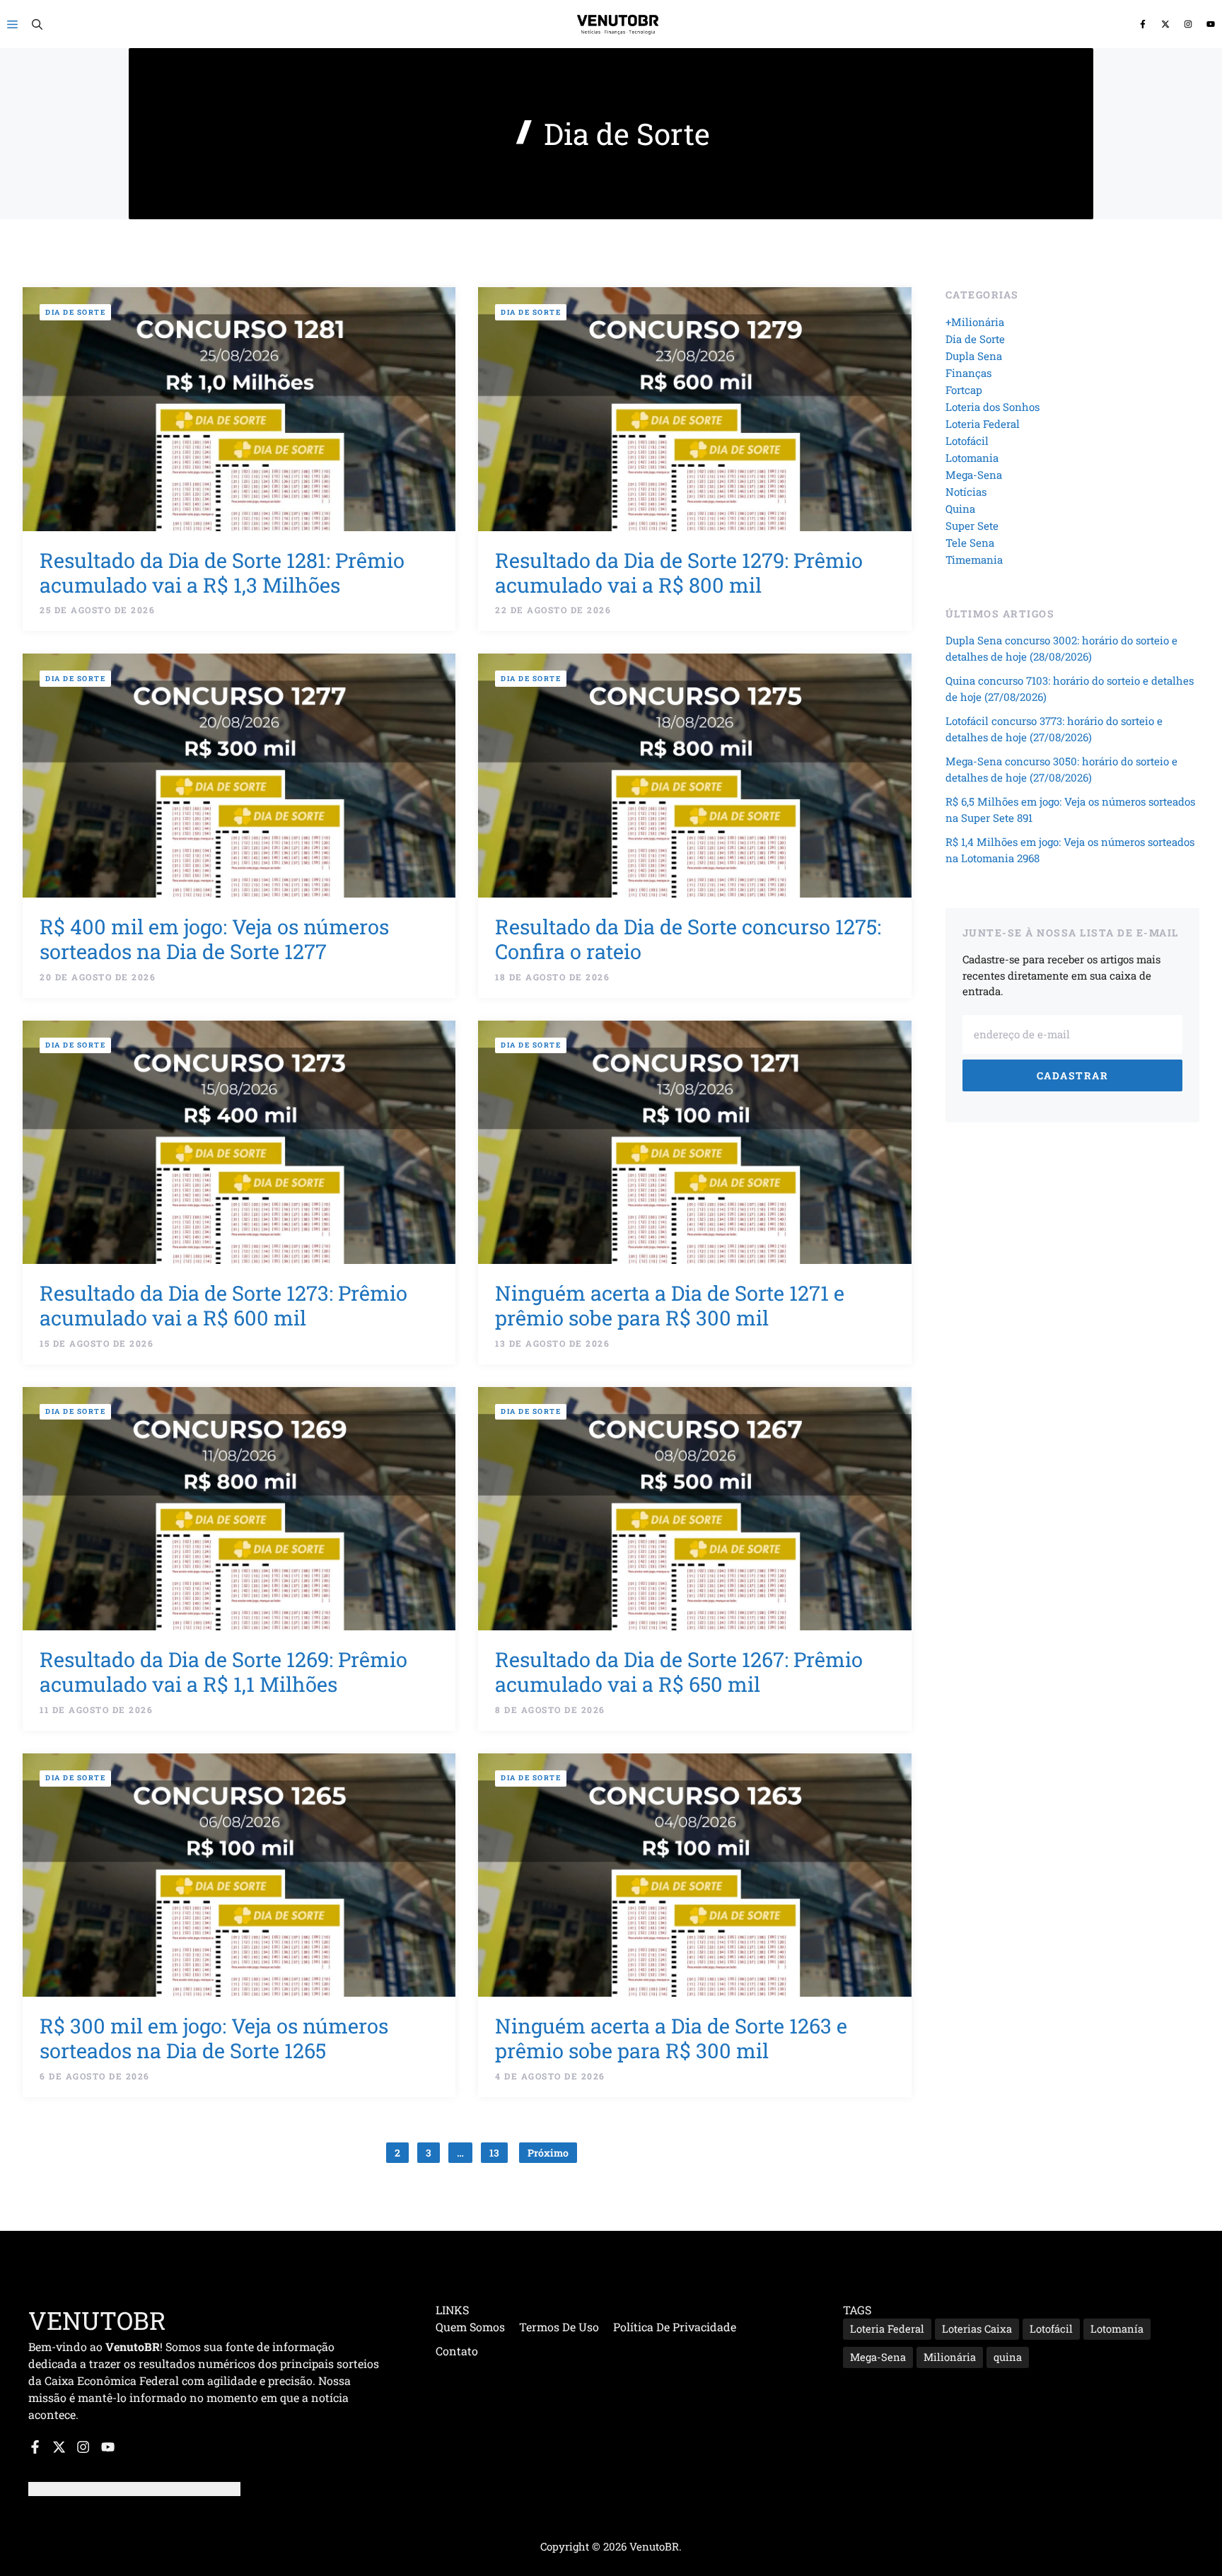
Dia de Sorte (75, 312)
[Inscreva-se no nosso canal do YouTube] (1211, 24)
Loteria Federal (983, 424)
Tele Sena (970, 543)
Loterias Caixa (977, 2329)
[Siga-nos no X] (1165, 24)
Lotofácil (967, 441)
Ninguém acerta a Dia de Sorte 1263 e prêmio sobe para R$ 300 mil (671, 2038)
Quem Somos (470, 2327)
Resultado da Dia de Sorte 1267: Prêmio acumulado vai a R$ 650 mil (679, 1672)
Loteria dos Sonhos (993, 407)
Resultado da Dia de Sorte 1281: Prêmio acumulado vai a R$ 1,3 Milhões (222, 573)
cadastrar (1073, 1075)
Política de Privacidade (675, 2327)
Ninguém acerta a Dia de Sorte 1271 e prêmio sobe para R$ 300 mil (670, 1305)
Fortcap (964, 390)
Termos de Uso (559, 2327)
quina (1008, 2357)
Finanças (968, 373)
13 (494, 2153)
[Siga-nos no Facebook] (1143, 24)
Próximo (548, 2153)
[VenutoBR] (618, 24)
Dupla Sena (974, 356)
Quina (960, 509)
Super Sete (972, 526)
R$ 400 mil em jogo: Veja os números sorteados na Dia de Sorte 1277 (214, 939)
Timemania (974, 559)
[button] (37, 24)
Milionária (950, 2357)
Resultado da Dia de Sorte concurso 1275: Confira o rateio (688, 939)
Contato (457, 2351)
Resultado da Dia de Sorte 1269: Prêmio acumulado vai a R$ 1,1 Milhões (223, 1672)
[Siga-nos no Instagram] (1188, 24)
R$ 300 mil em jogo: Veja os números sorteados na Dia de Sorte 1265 (214, 2038)
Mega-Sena (974, 475)
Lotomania (972, 458)
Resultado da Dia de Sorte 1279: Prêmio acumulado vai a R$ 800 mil (679, 573)
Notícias (966, 492)
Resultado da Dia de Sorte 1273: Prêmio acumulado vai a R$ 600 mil (223, 1305)
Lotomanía (1117, 2329)
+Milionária (975, 322)
